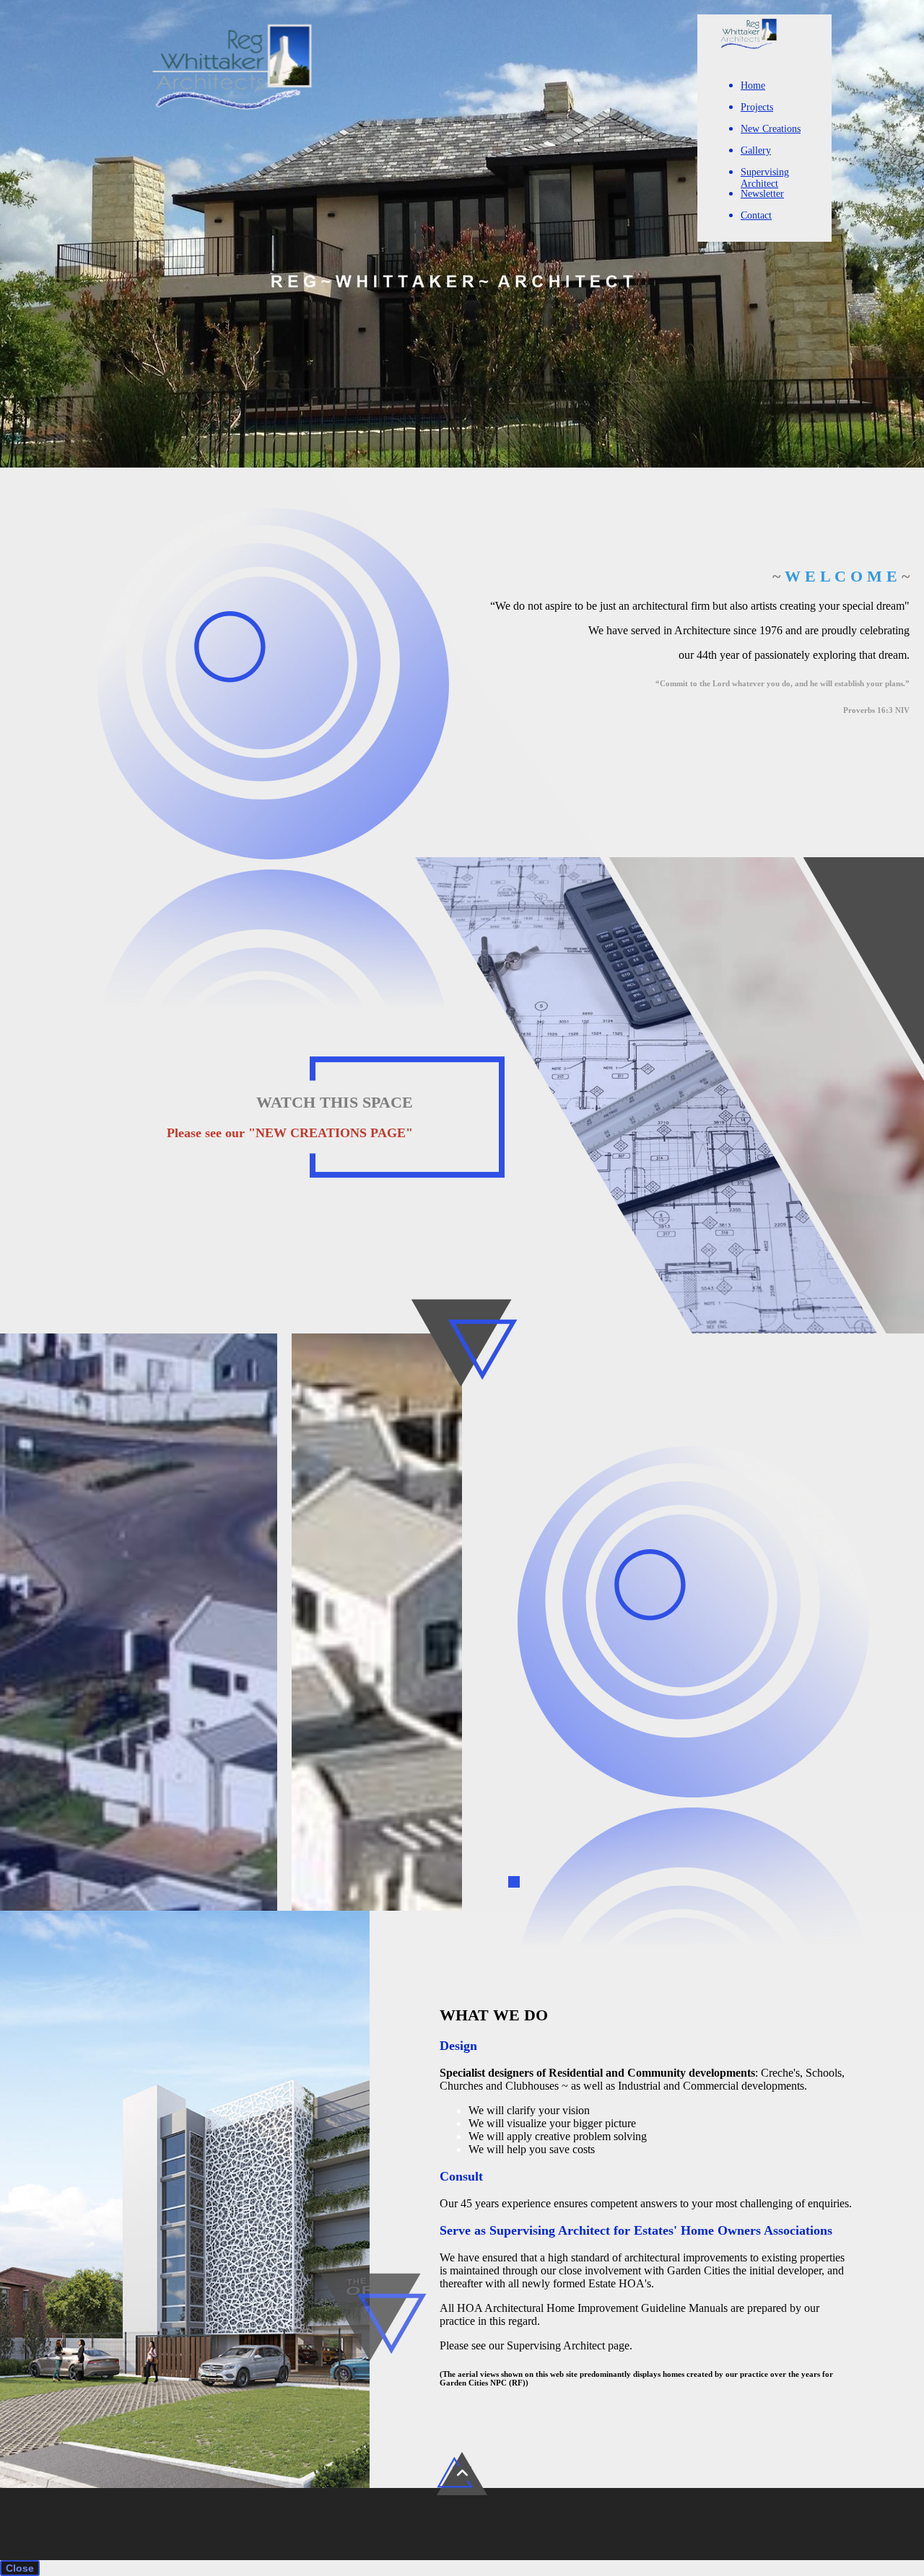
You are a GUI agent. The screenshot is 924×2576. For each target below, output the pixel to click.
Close (20, 2568)
